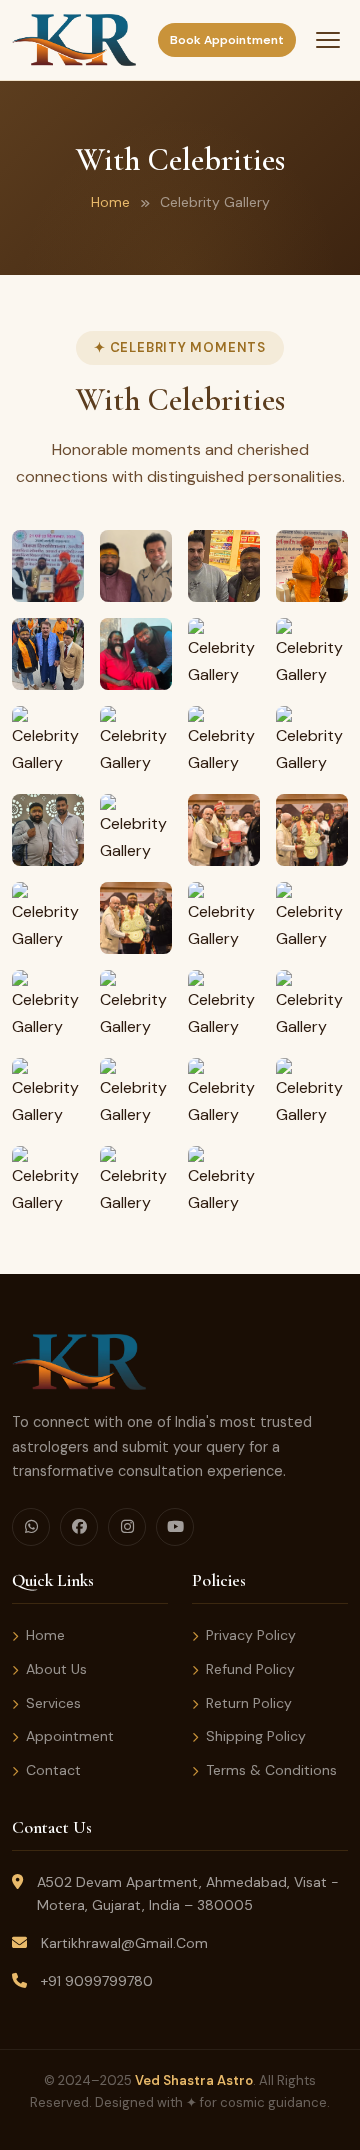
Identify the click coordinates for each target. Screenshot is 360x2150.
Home (110, 202)
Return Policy (249, 1703)
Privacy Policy (251, 1635)
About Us (56, 1669)
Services (53, 1703)
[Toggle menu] (328, 40)
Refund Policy (250, 1669)
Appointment (70, 1736)
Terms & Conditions (271, 1770)
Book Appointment (227, 40)
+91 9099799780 (97, 1981)
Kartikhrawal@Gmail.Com (124, 1943)
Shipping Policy (256, 1736)
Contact (53, 1770)
